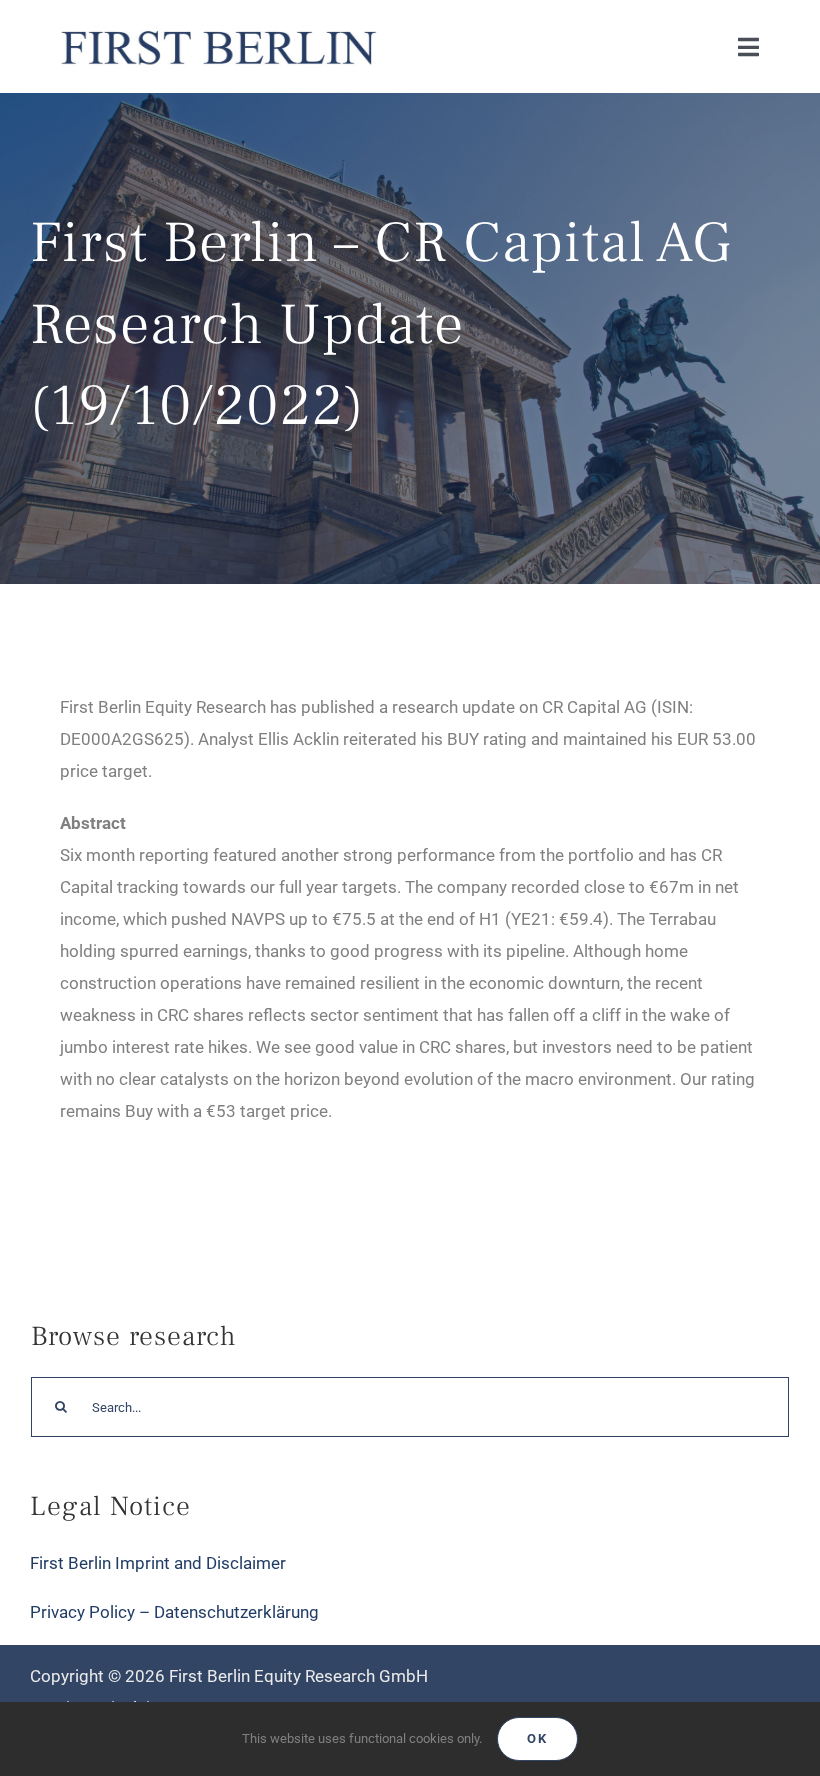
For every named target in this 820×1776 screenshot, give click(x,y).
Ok (537, 1738)
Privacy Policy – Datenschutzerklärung (174, 1612)
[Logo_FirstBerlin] (217, 28)
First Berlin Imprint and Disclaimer (158, 1563)
